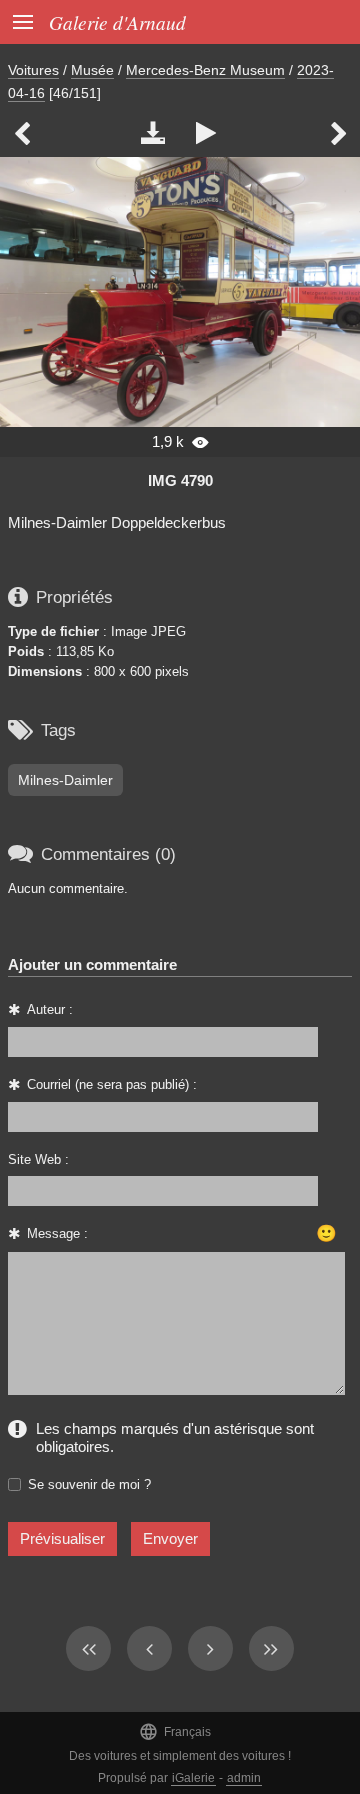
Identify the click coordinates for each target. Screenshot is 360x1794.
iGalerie (193, 1778)
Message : (57, 1233)
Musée (92, 70)
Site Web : (38, 1159)
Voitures (33, 70)
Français (175, 1731)
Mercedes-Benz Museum (205, 70)
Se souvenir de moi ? (89, 1484)
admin (244, 1778)
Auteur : (50, 1009)
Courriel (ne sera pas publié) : (112, 1084)
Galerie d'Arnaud (117, 22)
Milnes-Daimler (65, 780)
